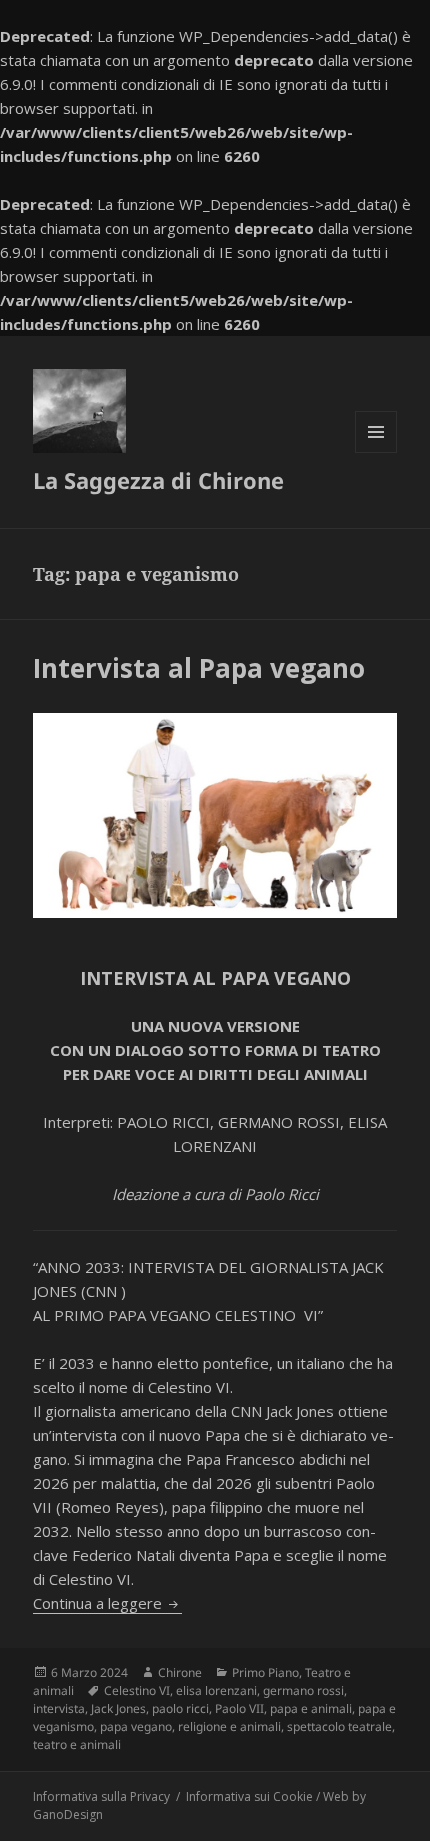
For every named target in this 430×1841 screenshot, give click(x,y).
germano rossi (303, 1690)
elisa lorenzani (216, 1690)
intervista (59, 1708)
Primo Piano (265, 1672)
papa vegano (136, 1726)
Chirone (180, 1672)
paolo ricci (180, 1708)
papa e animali (311, 1708)
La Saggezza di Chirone (158, 480)
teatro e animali (77, 1744)
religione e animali (229, 1726)
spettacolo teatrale (339, 1726)
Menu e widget (376, 452)
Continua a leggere (107, 1603)
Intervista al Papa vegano (199, 668)
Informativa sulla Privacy (101, 1796)
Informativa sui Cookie (249, 1796)
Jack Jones (118, 1708)
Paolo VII (239, 1708)
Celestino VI (137, 1690)
